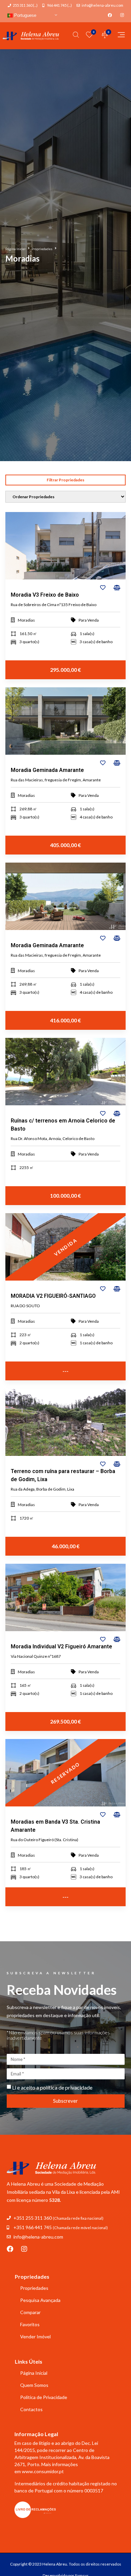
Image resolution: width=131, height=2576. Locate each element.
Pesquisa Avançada (40, 2300)
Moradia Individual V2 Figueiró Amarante (61, 1646)
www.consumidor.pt (43, 2471)
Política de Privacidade (44, 2397)
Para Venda (89, 620)
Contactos (31, 2409)
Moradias (26, 620)
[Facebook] (10, 2249)
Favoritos (30, 2324)
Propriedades (42, 249)
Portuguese (25, 15)
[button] (65, 480)
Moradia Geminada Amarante (47, 770)
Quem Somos (34, 2385)
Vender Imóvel (35, 2337)
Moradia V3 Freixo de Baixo (45, 595)
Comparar (30, 2312)
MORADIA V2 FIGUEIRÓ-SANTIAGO (53, 1296)
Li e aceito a (52, 2087)
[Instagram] (24, 2249)
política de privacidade (66, 2087)
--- (65, 1371)
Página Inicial (15, 249)
